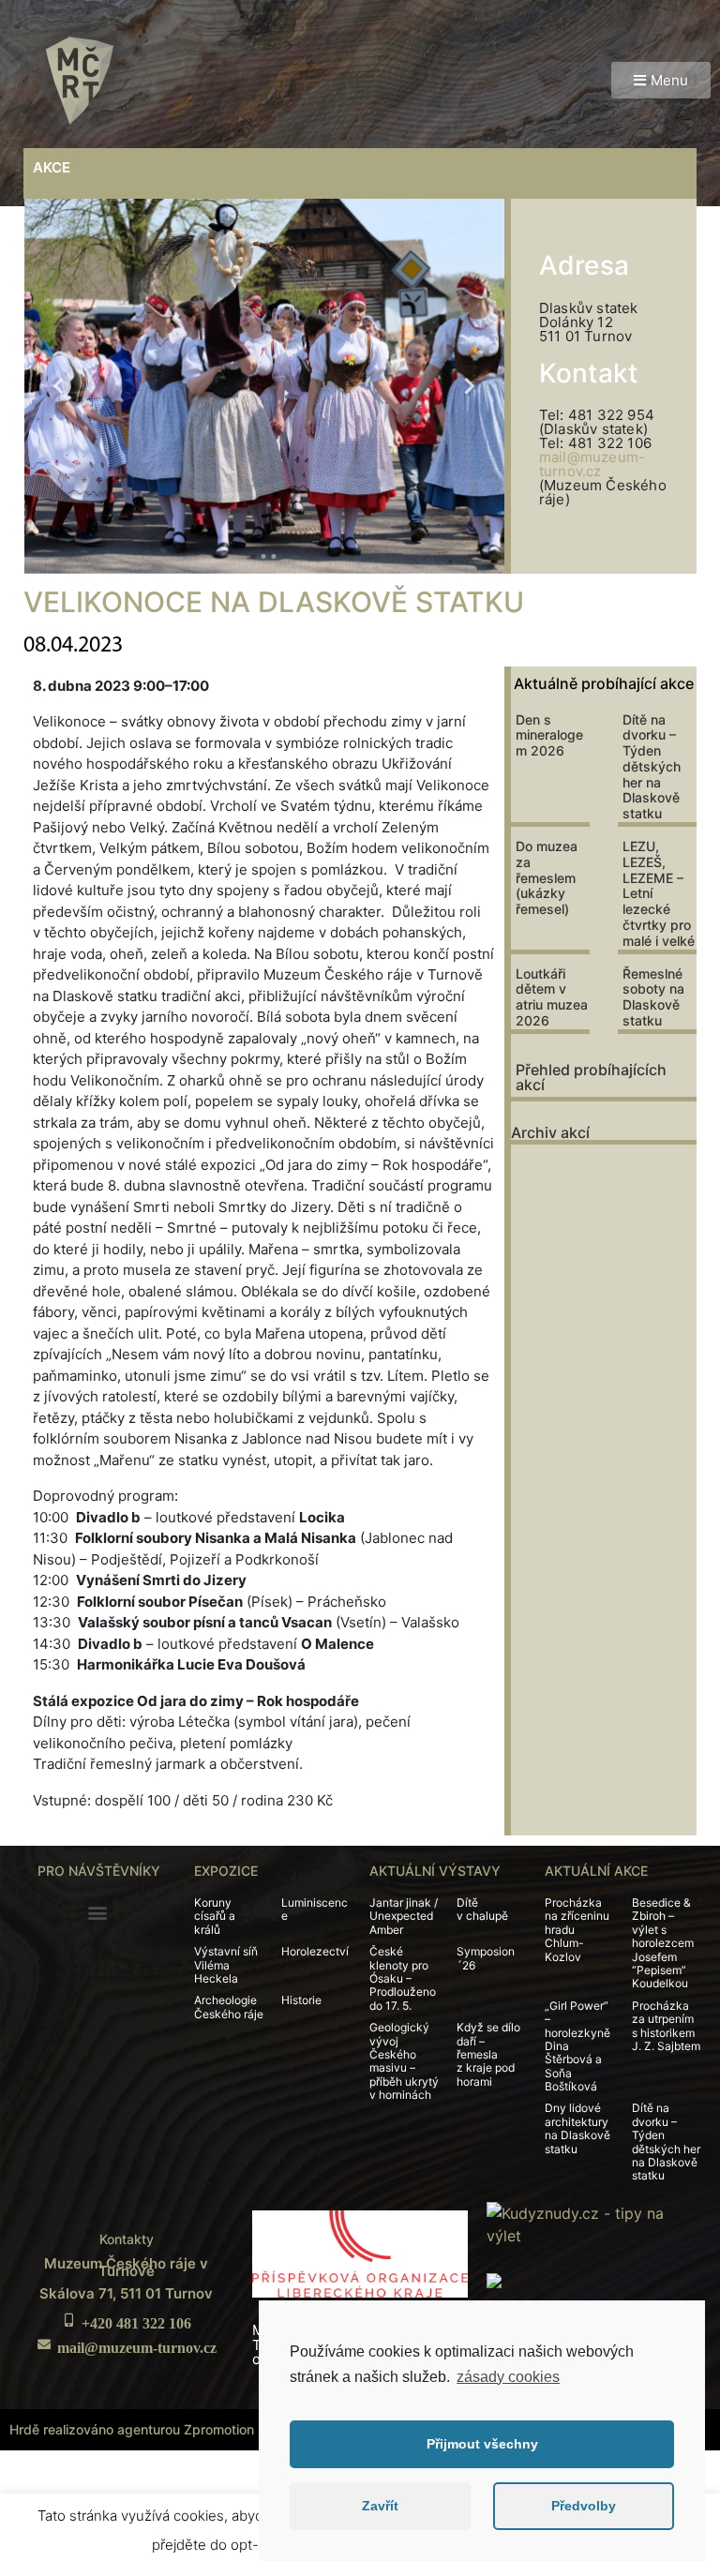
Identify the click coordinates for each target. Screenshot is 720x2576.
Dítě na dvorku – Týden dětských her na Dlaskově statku (652, 767)
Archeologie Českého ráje (229, 2007)
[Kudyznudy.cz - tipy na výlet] (594, 2223)
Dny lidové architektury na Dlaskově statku (577, 2128)
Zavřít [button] (380, 2506)
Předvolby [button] (584, 2506)
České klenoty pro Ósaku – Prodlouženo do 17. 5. (403, 1978)
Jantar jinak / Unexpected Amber (404, 1916)
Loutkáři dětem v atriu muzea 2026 (552, 997)
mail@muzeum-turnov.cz (592, 464)
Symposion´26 (486, 1958)
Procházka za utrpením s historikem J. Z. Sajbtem (666, 2026)
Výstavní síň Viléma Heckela (226, 1965)
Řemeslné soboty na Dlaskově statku (653, 997)
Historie (301, 2000)
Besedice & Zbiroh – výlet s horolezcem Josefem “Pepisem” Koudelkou (663, 1943)
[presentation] (59, 386)
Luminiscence (315, 1909)
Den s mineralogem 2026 (549, 735)
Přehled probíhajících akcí (591, 1077)
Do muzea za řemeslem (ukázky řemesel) (547, 877)
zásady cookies (508, 2377)
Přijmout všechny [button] (482, 2444)
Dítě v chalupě (482, 1909)
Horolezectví (315, 1951)
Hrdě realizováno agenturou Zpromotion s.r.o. (149, 2429)
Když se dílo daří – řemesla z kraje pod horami (488, 2054)
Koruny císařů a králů (215, 1916)
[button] (661, 80)
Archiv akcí (550, 1132)
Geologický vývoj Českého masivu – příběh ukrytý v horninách (404, 2061)
